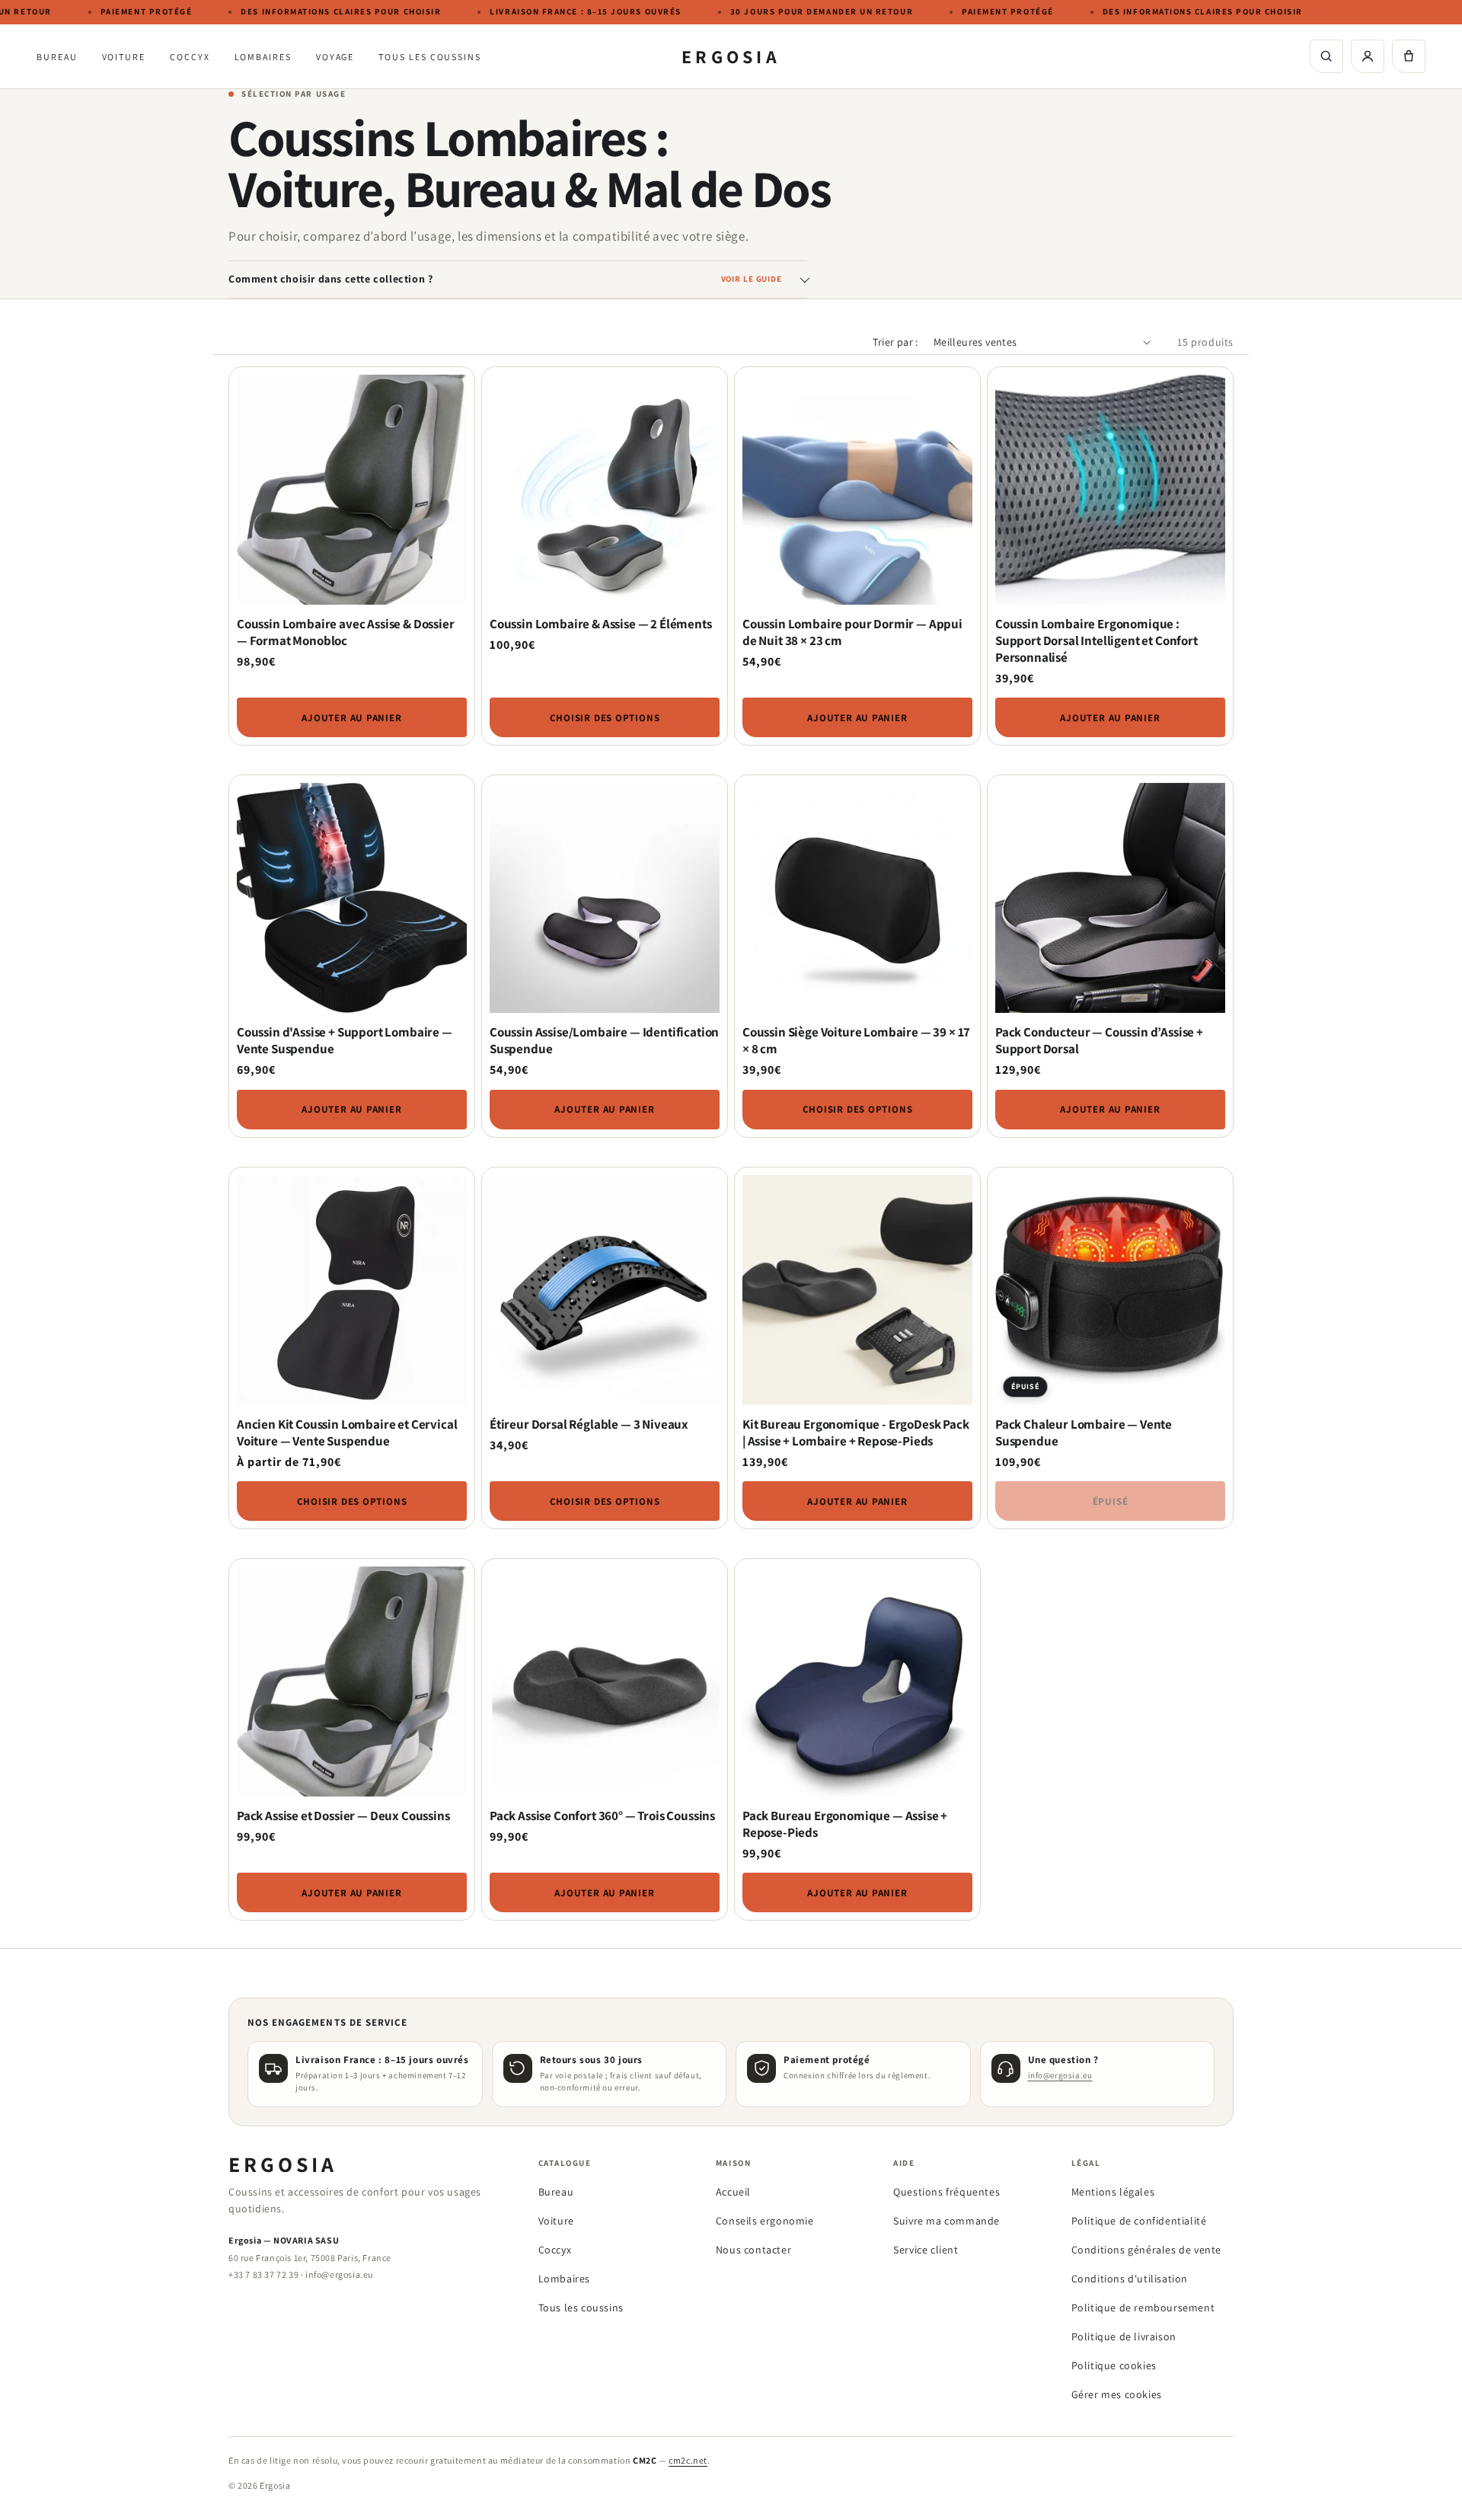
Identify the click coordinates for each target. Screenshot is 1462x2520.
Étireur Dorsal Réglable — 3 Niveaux (589, 1424)
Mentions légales (1113, 2192)
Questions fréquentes (946, 2192)
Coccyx (190, 57)
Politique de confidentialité (1139, 2221)
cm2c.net (688, 2460)
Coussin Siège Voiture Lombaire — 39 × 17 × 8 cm (856, 1040)
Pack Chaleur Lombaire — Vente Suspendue (1084, 1432)
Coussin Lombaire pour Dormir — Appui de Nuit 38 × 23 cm (852, 632)
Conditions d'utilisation (1130, 2279)
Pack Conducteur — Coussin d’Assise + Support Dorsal (1099, 1040)
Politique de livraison (1124, 2336)
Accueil (733, 2192)
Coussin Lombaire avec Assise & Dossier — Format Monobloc (346, 632)
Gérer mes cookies (1117, 2394)
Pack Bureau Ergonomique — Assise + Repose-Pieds (845, 1824)
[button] (1409, 56)
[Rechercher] (1326, 56)
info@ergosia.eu (1060, 2075)
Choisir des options (605, 718)
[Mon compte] (1368, 56)
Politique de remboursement (1143, 2308)
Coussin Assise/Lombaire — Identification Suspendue (604, 1040)
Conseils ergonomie (765, 2221)
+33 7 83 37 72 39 (263, 2274)
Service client (926, 2250)
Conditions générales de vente (1146, 2250)
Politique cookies (1114, 2365)
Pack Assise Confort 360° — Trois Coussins (602, 1816)
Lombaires (263, 57)
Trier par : (895, 342)
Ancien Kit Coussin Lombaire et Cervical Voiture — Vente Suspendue (347, 1432)
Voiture (124, 57)
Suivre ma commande (946, 2221)
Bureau (57, 57)
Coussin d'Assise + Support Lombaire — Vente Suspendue (345, 1040)
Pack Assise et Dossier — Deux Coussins (343, 1816)
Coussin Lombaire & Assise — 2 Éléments (601, 624)
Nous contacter (753, 2250)
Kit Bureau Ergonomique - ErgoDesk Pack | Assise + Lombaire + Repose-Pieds (856, 1432)
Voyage (335, 57)
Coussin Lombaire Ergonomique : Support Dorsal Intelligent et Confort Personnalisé (1096, 640)
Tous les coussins (430, 57)
